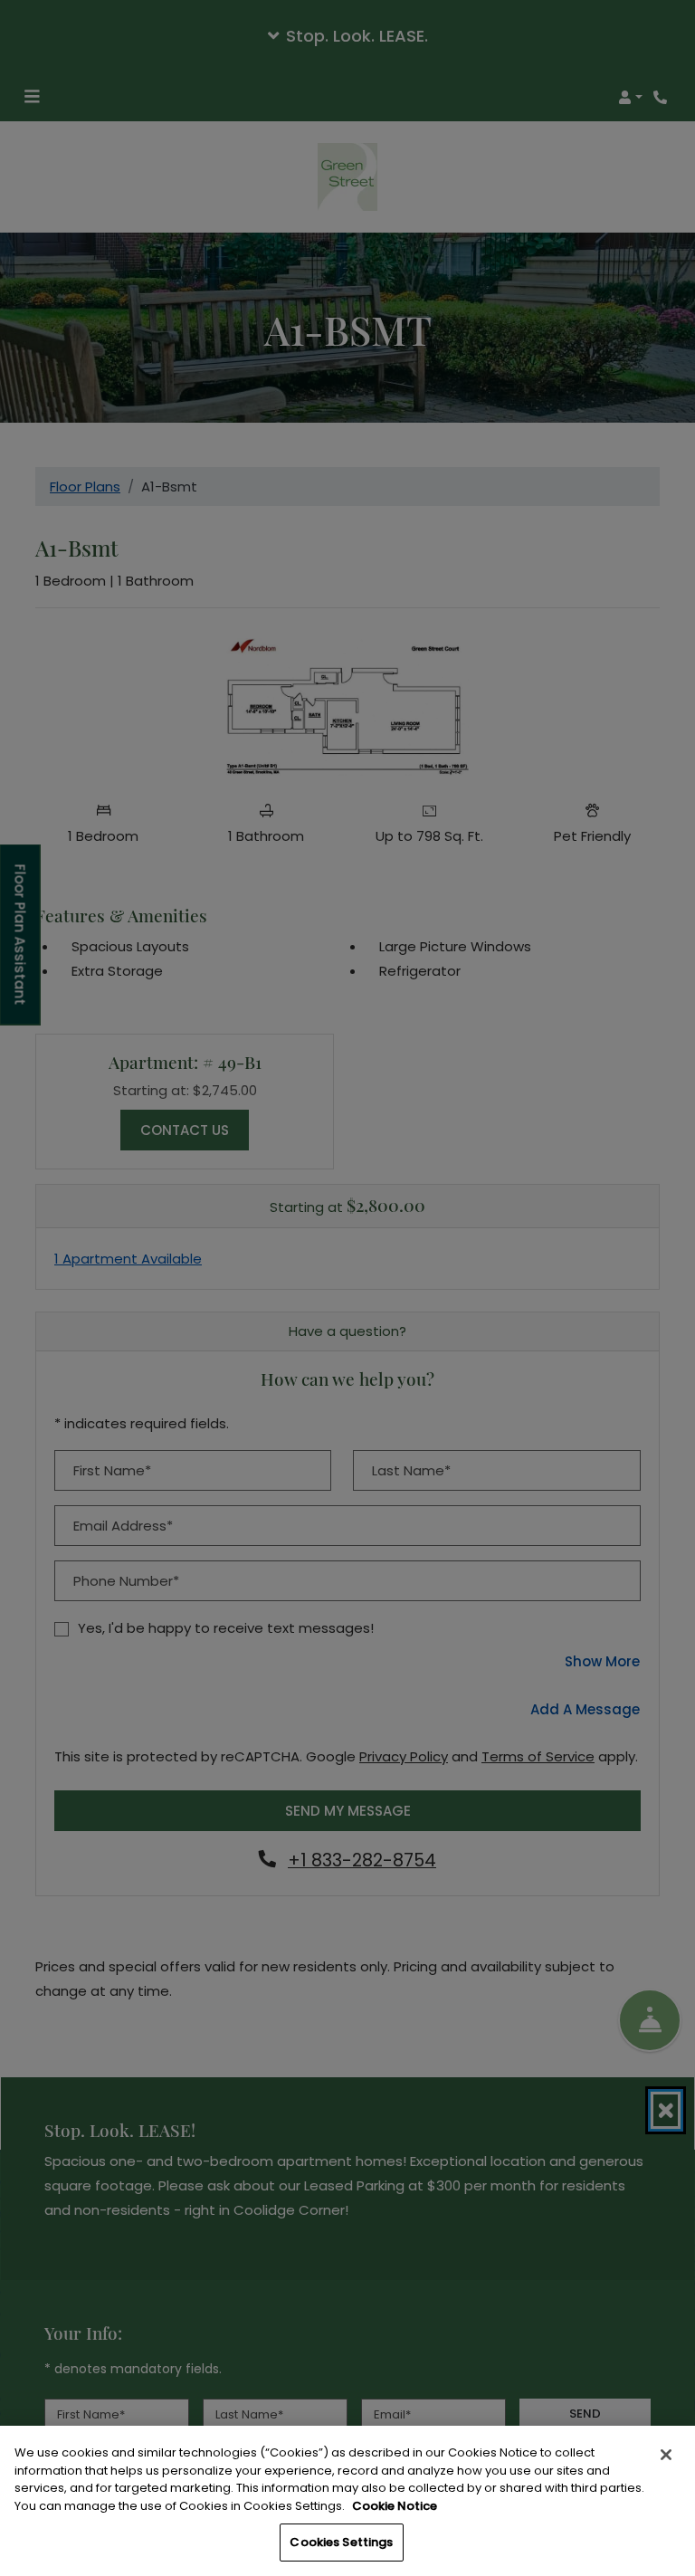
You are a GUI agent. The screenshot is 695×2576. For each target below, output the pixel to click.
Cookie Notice (395, 2506)
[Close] (666, 2455)
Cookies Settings (341, 2542)
